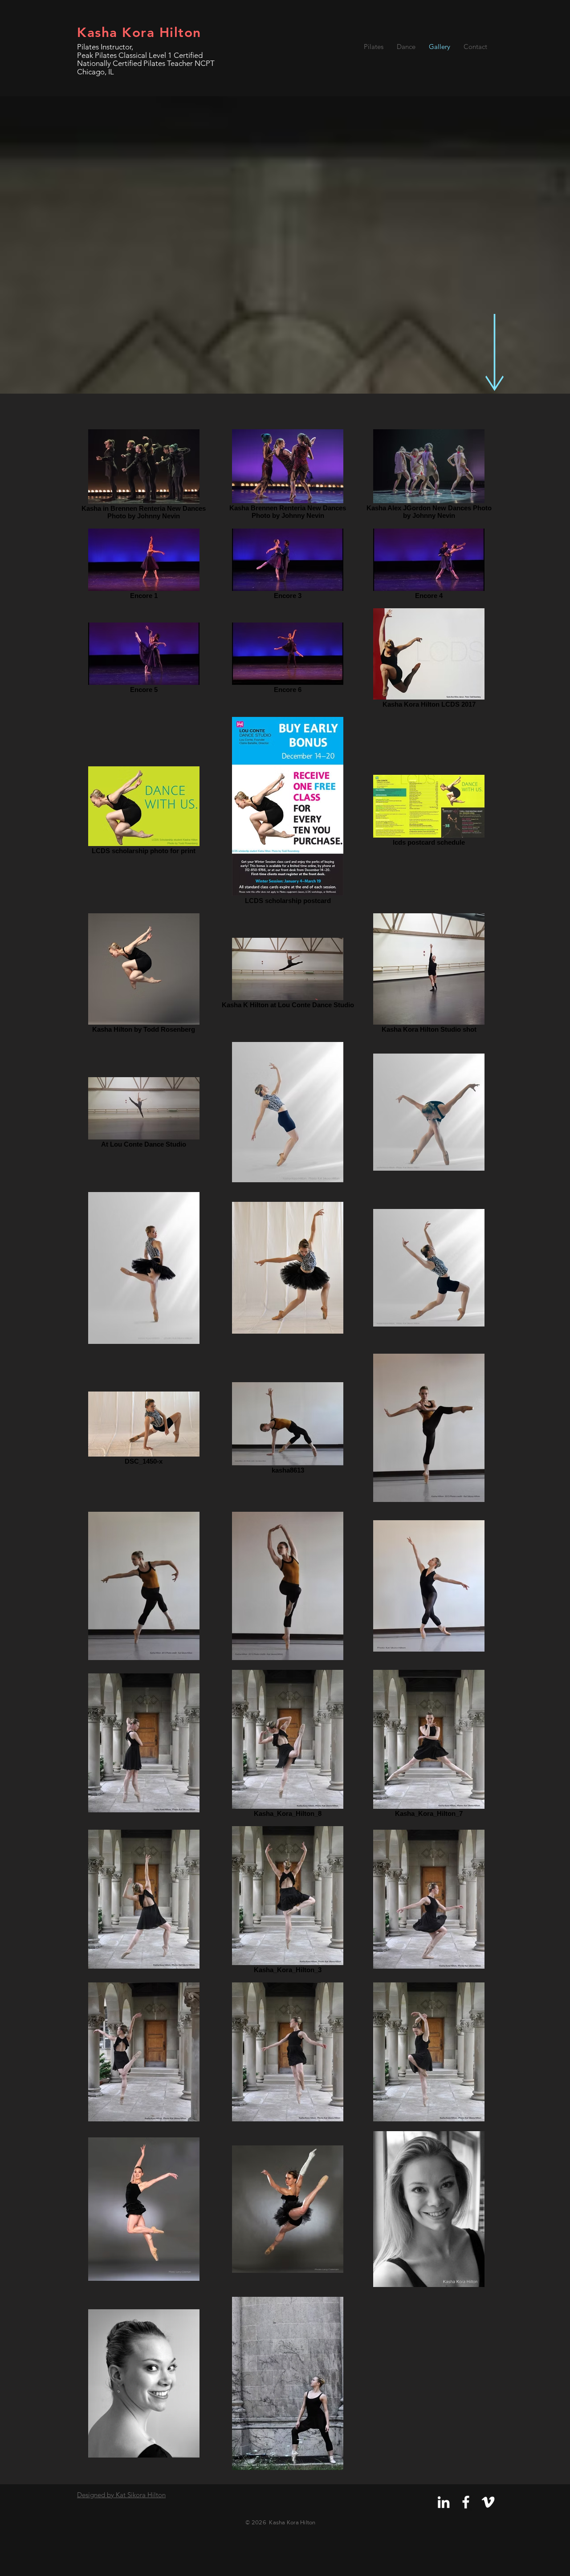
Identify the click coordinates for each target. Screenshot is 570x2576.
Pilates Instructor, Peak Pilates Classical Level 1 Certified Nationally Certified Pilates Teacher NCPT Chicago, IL (146, 59)
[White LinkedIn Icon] (444, 2502)
